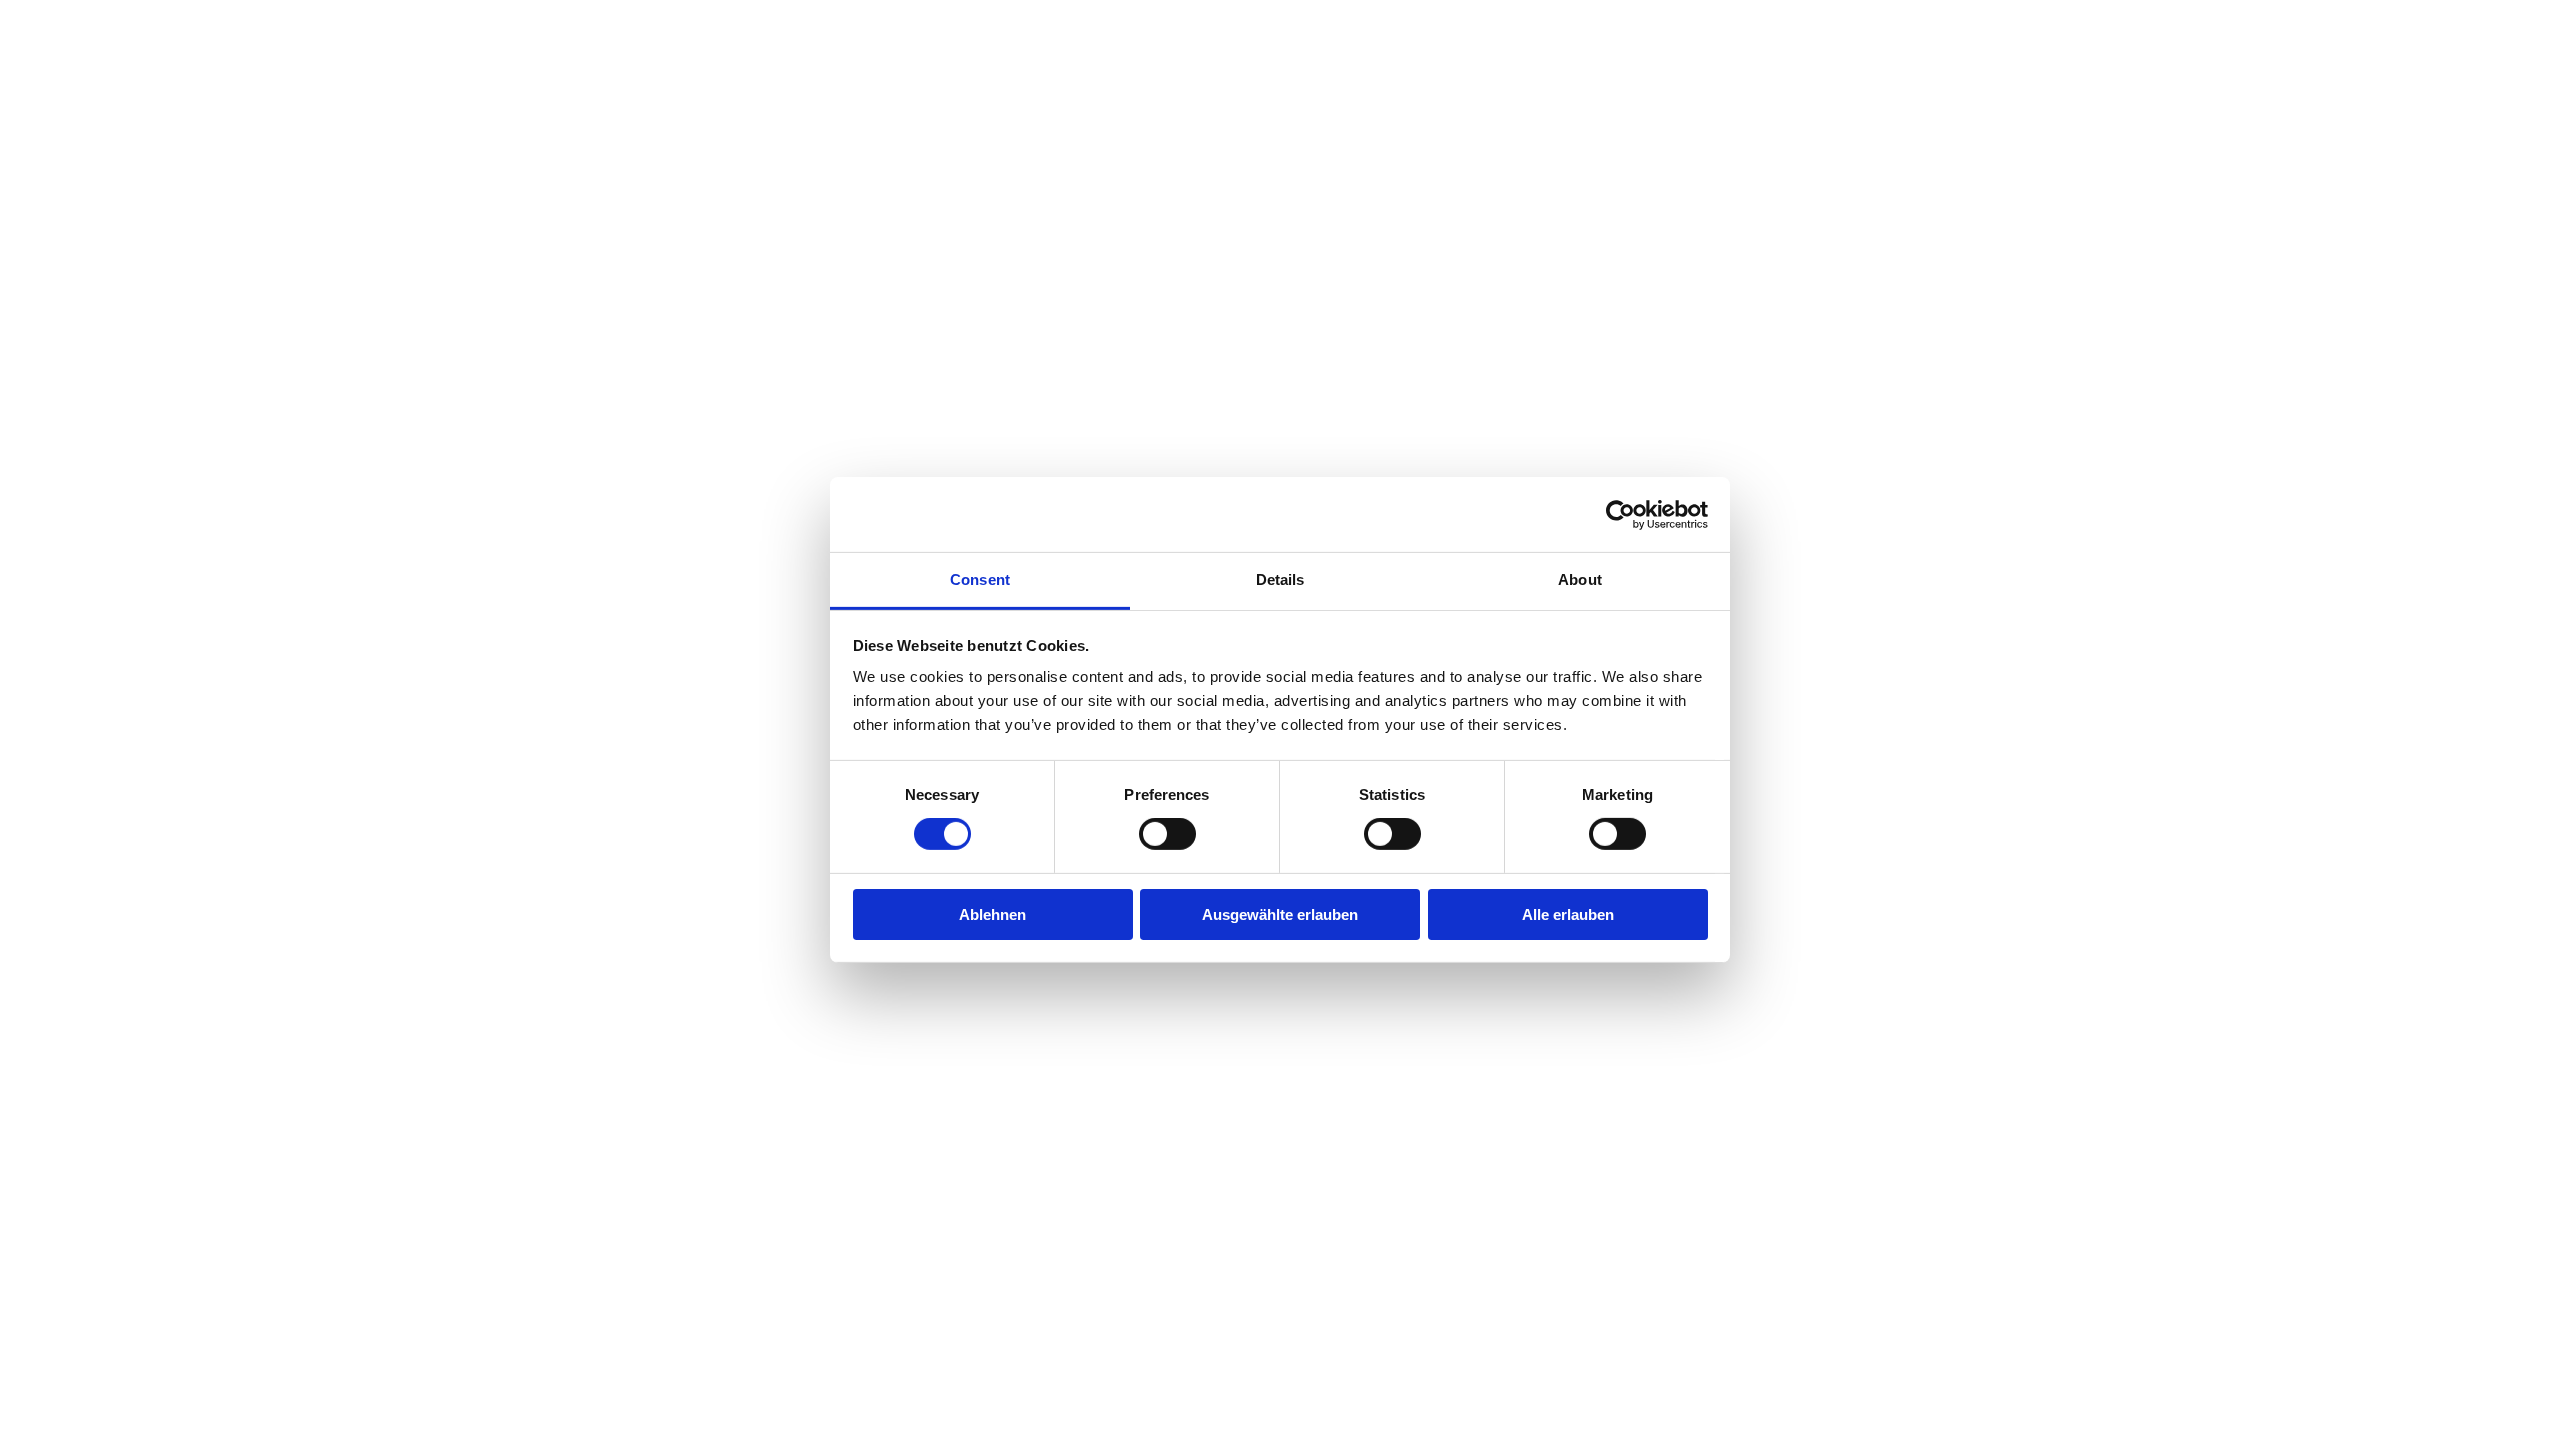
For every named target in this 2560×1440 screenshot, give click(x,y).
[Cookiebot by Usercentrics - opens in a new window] (1620, 514)
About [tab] (1580, 579)
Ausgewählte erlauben (1280, 914)
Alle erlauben (1568, 914)
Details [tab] (1280, 579)
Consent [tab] (980, 579)
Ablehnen (992, 914)
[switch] (1167, 834)
